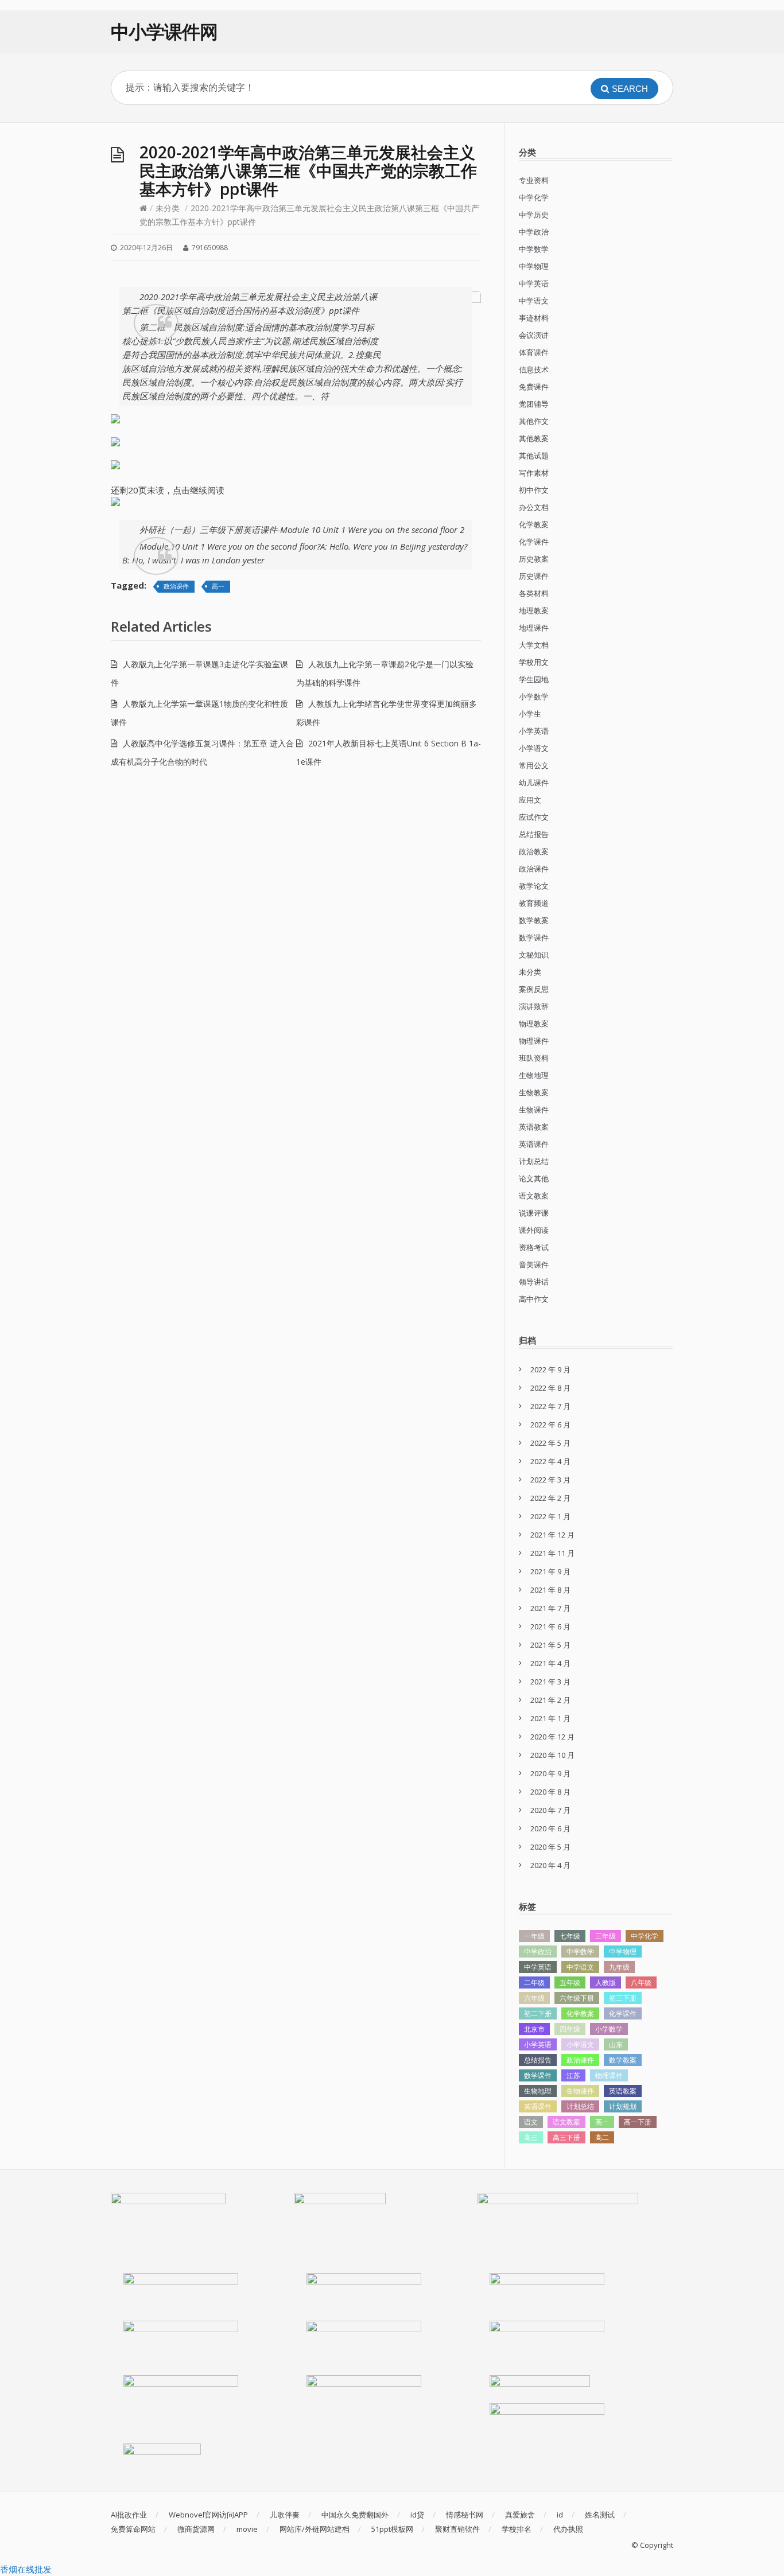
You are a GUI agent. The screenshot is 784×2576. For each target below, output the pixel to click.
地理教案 (534, 610)
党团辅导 (534, 404)
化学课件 (534, 542)
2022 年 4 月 (550, 1461)
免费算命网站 (133, 2529)
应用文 (530, 800)
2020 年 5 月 (550, 1847)
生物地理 (534, 1075)
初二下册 (538, 2013)
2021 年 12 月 (552, 1535)
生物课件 (534, 1110)
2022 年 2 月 (550, 1498)
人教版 (606, 1982)
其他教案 (534, 438)
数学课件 (534, 937)
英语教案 (534, 1127)
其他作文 (534, 421)
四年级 (570, 2029)
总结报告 (534, 834)
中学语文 (534, 301)
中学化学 (534, 197)
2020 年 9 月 (550, 1773)
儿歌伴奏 (285, 2515)
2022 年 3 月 (550, 1480)
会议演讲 (534, 335)
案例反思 (534, 989)
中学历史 (534, 215)
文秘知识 (534, 955)
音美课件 (534, 1264)
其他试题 (534, 456)
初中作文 (534, 490)
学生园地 (534, 679)
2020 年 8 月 (550, 1792)
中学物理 (534, 266)
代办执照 (568, 2529)
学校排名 (517, 2529)
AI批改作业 (129, 2515)
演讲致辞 (534, 1006)
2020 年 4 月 (550, 1865)
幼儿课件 (534, 783)
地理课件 (534, 628)
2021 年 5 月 (550, 1645)
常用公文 (534, 765)
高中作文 (534, 1299)
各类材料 (534, 593)
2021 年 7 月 (550, 1608)
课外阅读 (534, 1230)
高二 (602, 2137)
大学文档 (534, 645)
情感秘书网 (465, 2515)
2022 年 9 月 (550, 1369)
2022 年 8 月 (550, 1388)
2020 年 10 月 (552, 1755)
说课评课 (534, 1213)
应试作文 (534, 817)
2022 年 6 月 (550, 1425)
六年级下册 (577, 1998)
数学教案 (534, 920)
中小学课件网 (164, 31)
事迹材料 (534, 318)
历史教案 (534, 559)
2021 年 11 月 (552, 1553)
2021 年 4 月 (550, 1663)
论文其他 (534, 1178)
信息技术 (534, 369)
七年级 (570, 1936)
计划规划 (623, 2106)
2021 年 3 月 (550, 1682)
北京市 (534, 2029)
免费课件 (534, 387)
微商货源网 (196, 2529)
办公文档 (534, 507)
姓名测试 (600, 2515)
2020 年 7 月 (550, 1810)
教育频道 (534, 903)
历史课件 (534, 576)
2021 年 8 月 (550, 1590)
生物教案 (534, 1092)
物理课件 (534, 1041)
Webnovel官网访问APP (208, 2515)
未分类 (168, 208)
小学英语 (534, 731)
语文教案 (534, 1196)
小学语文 (534, 748)
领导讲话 (534, 1282)
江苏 (573, 2075)
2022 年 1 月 (550, 1516)
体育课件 (534, 352)
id (560, 2515)
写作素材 (534, 473)
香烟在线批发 (26, 2569)
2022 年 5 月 (550, 1443)
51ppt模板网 (392, 2529)
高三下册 (566, 2137)
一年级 (534, 1936)
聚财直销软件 (457, 2529)
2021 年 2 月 (550, 1700)
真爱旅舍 (520, 2515)
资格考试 (534, 1247)
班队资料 (534, 1058)
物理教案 (534, 1024)
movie (247, 2529)
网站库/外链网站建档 (315, 2529)
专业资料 (534, 180)
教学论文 (534, 886)
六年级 (534, 1998)
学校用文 (534, 662)
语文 (531, 2122)
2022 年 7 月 (550, 1406)
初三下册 (623, 1998)
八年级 (641, 1982)
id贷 (417, 2515)
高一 (218, 586)
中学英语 (534, 283)
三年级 (606, 1936)
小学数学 (534, 696)
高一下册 (638, 2122)
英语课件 (534, 1144)
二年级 (534, 1982)
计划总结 (534, 1161)
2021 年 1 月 (550, 1718)
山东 (616, 2044)
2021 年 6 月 (550, 1626)
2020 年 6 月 (550, 1828)
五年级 (570, 1982)
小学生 (530, 714)
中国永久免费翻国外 (355, 2515)
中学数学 (534, 249)
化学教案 (534, 524)
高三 (531, 2137)
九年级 (619, 1967)
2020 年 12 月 (552, 1737)
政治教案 (534, 851)
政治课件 (176, 586)
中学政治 (534, 232)
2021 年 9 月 (550, 1571)
